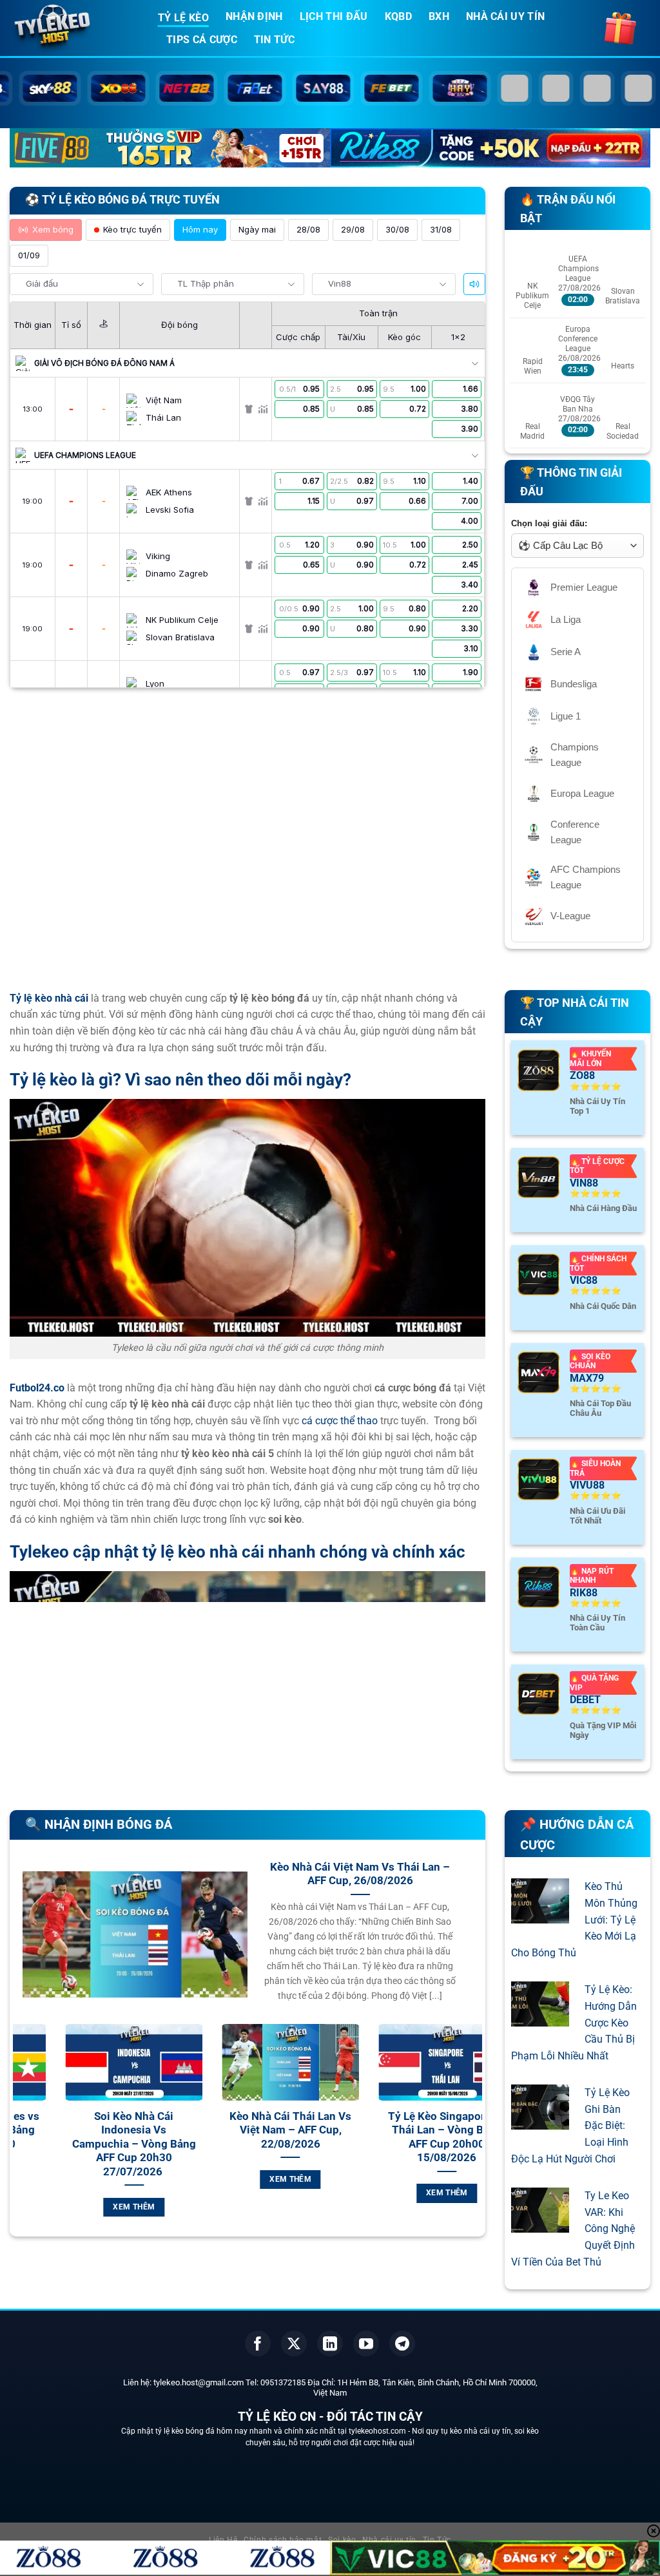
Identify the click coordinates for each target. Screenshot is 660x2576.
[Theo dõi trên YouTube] (366, 2343)
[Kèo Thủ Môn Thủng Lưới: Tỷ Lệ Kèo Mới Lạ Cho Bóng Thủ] (540, 1915)
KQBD (398, 16)
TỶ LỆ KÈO (183, 18)
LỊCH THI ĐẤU (334, 16)
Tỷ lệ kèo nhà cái (49, 998)
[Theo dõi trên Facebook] (258, 2343)
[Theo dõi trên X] (294, 2343)
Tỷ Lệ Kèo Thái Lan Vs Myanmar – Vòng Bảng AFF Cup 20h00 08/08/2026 (103, 2137)
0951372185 (283, 2382)
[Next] (475, 2135)
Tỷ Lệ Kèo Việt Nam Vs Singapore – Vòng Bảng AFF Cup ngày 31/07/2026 (260, 2137)
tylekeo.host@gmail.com (199, 2382)
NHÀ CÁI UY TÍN (505, 16)
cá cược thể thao (340, 1421)
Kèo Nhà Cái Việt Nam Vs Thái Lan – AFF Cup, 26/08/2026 (360, 1874)
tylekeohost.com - (380, 2431)
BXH (439, 16)
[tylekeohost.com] (74, 29)
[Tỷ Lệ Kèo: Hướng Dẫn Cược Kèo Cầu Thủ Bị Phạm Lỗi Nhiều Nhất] (540, 2018)
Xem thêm (104, 2193)
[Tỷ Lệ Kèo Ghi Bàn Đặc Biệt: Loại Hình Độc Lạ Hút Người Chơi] (540, 2122)
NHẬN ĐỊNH (254, 16)
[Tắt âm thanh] (474, 284)
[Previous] (20, 2135)
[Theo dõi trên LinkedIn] (330, 2343)
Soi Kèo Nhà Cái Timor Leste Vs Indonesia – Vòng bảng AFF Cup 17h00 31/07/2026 (416, 2137)
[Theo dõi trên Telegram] (402, 2343)
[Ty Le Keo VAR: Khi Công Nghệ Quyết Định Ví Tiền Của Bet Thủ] (540, 2225)
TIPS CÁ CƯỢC (202, 40)
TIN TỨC (274, 40)
